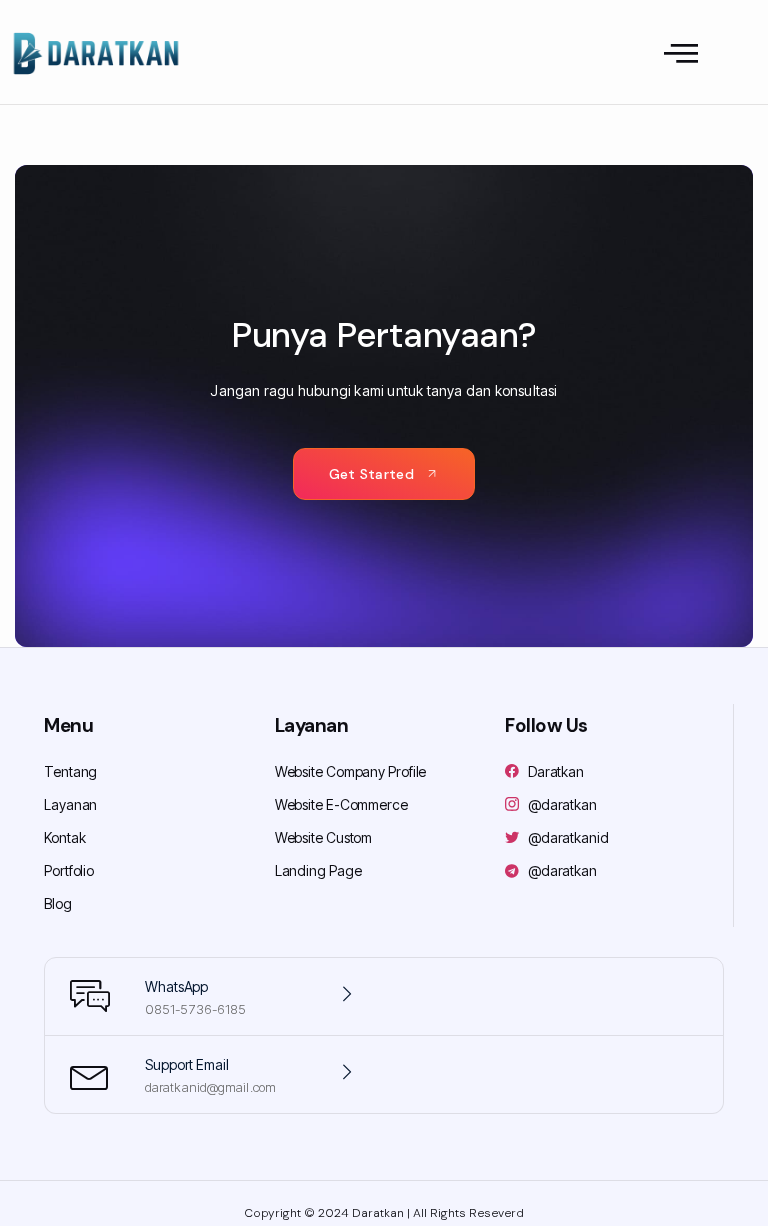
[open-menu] (681, 54)
